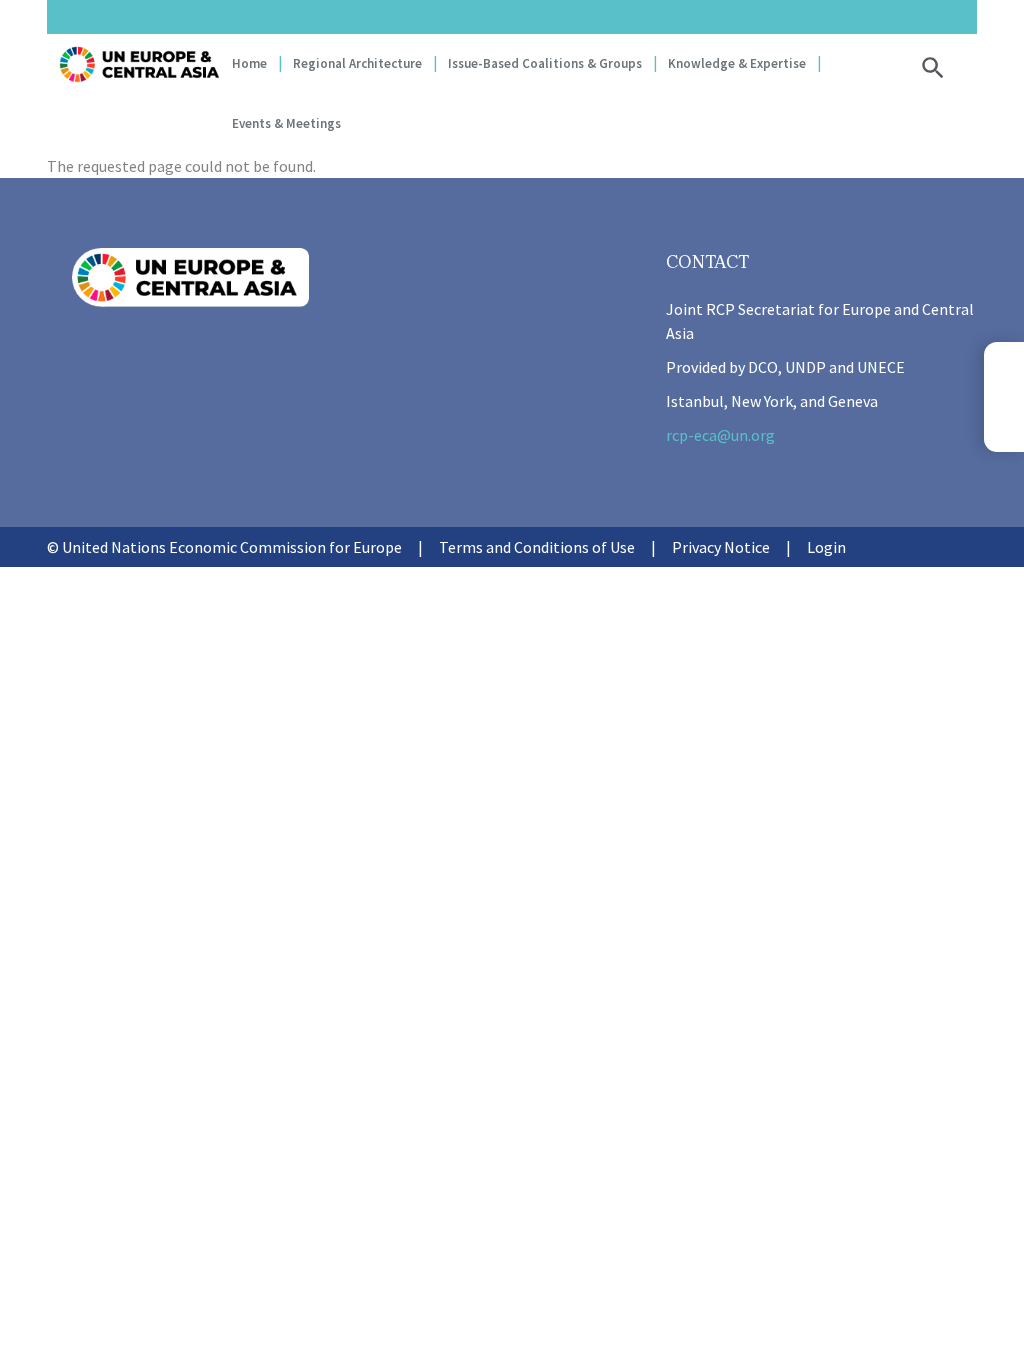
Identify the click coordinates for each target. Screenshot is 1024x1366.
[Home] (139, 64)
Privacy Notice (721, 547)
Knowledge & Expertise (737, 63)
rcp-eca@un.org (720, 435)
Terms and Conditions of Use (537, 547)
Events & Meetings (286, 123)
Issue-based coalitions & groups (545, 63)
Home (249, 63)
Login (826, 547)
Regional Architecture (357, 63)
